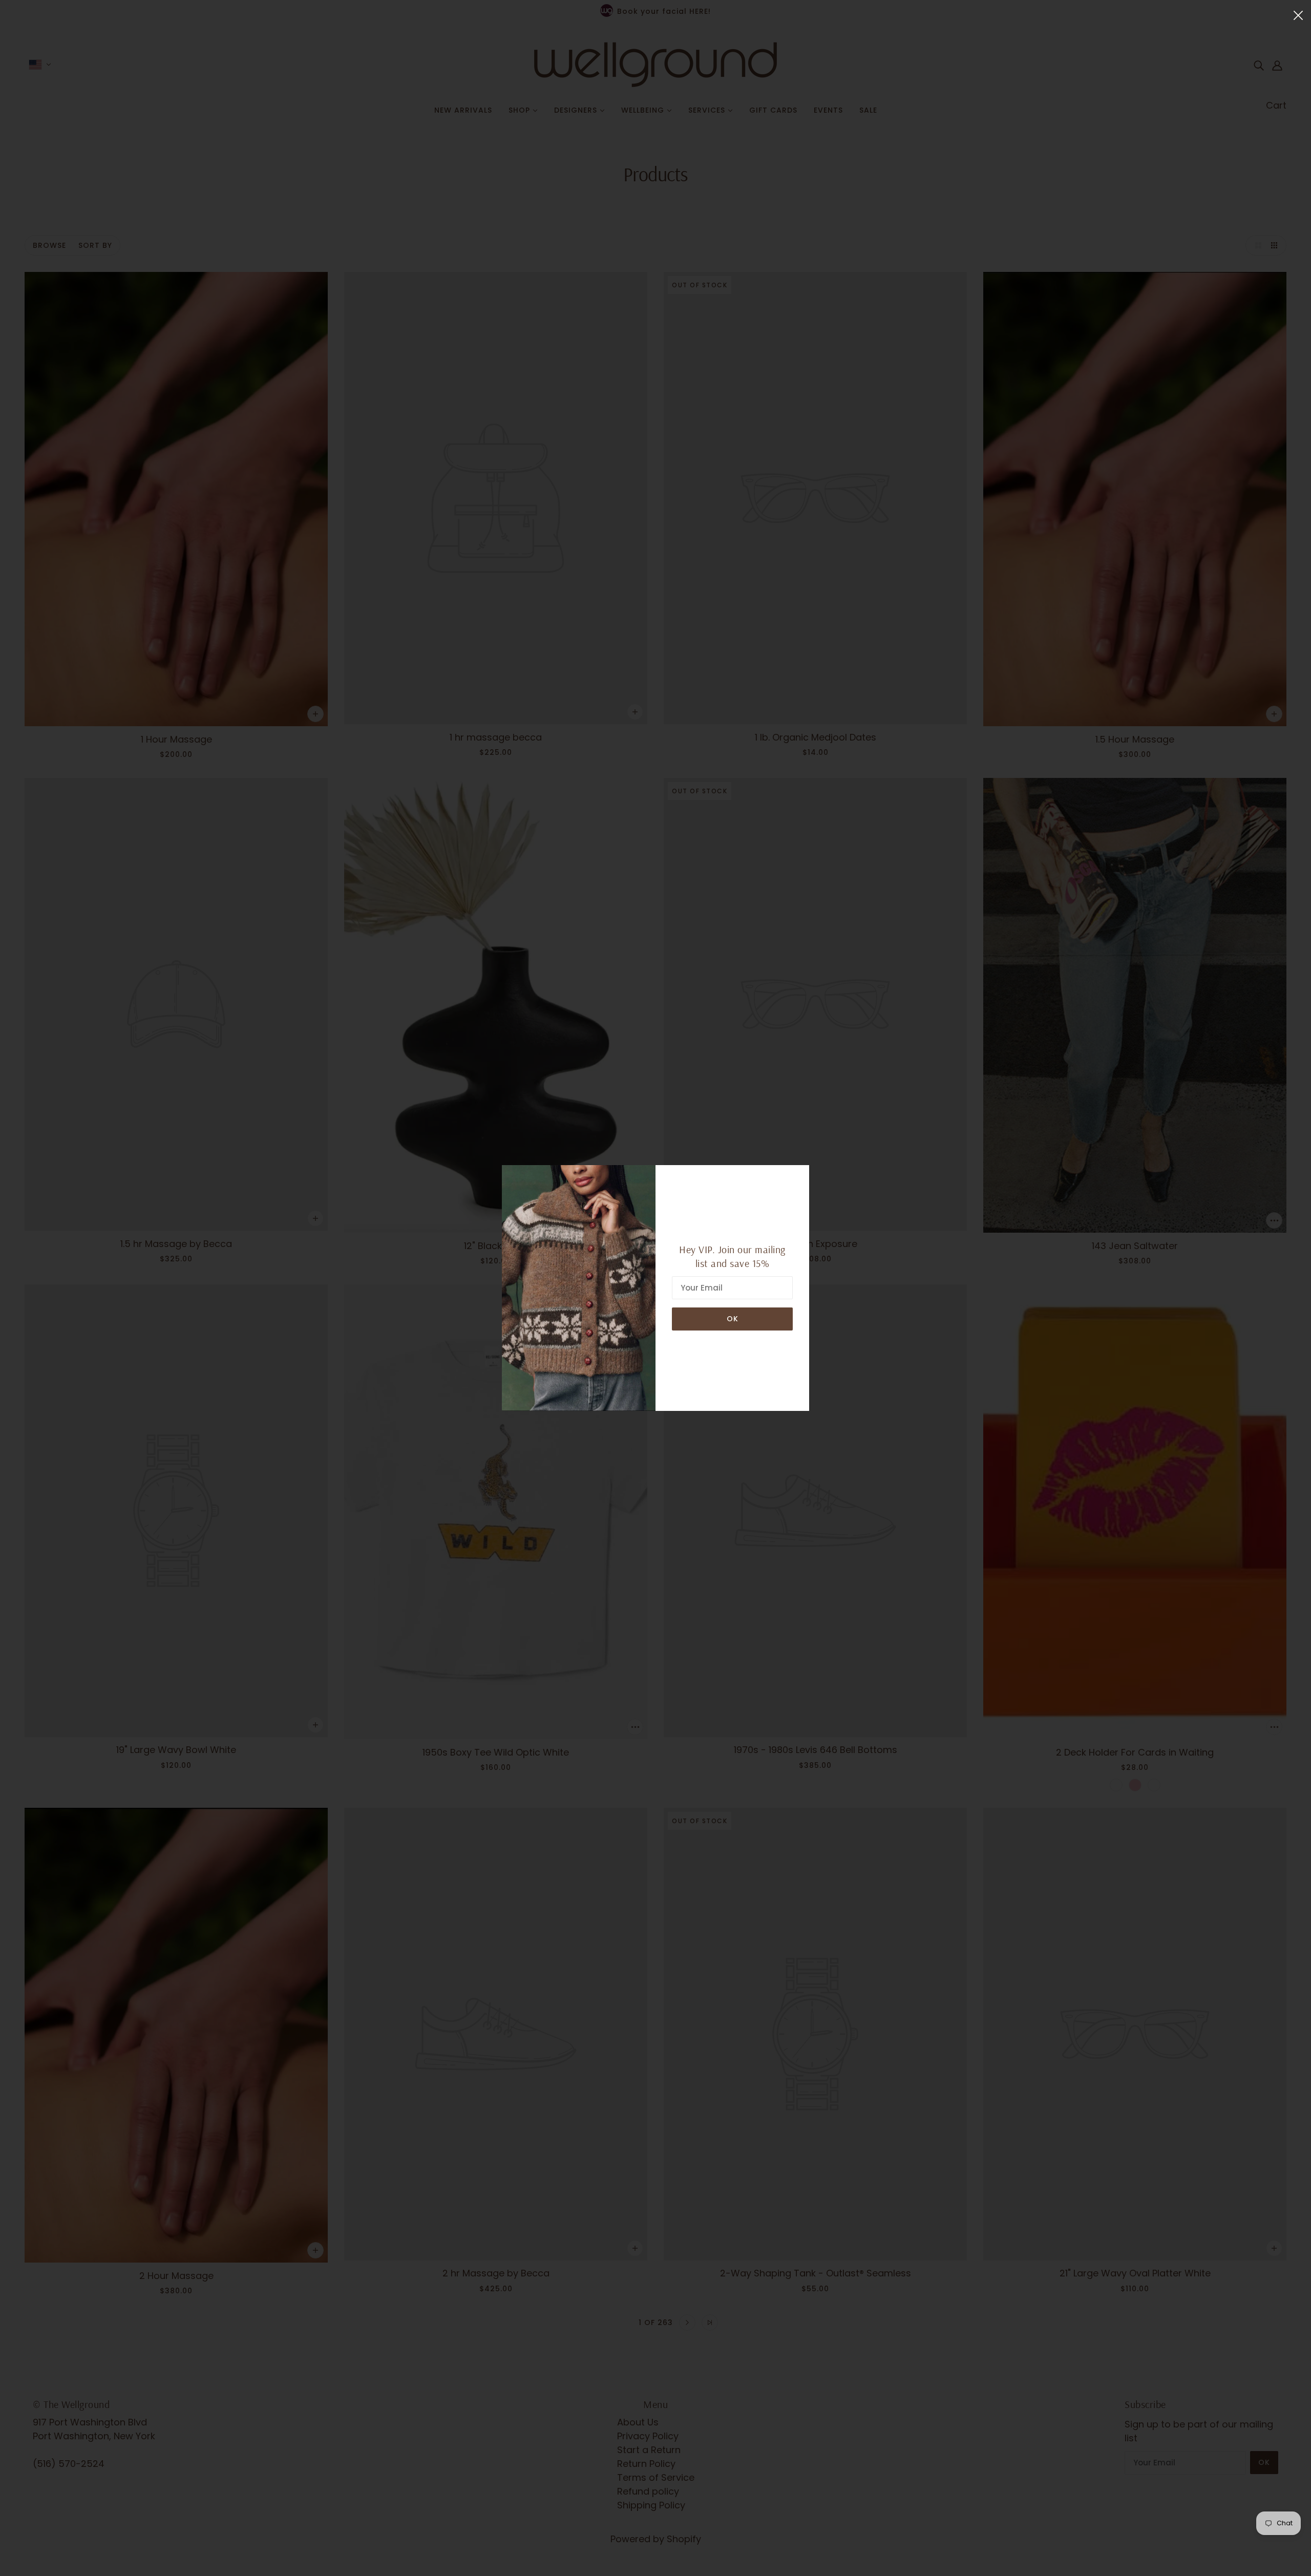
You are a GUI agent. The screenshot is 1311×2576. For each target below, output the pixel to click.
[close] (1298, 15)
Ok (733, 1319)
